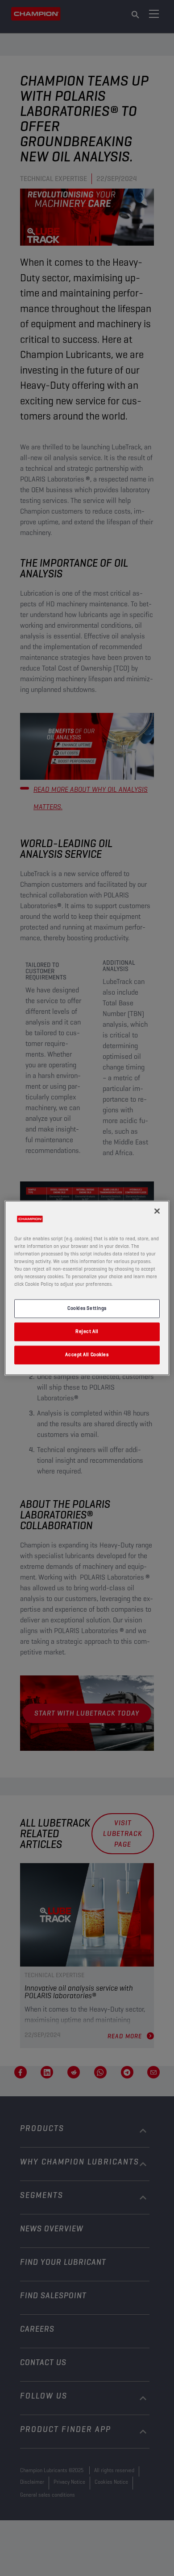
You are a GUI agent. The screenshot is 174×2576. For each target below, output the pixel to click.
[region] (87, 1288)
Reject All (87, 1332)
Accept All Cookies (87, 1355)
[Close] (157, 1211)
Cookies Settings (87, 1309)
